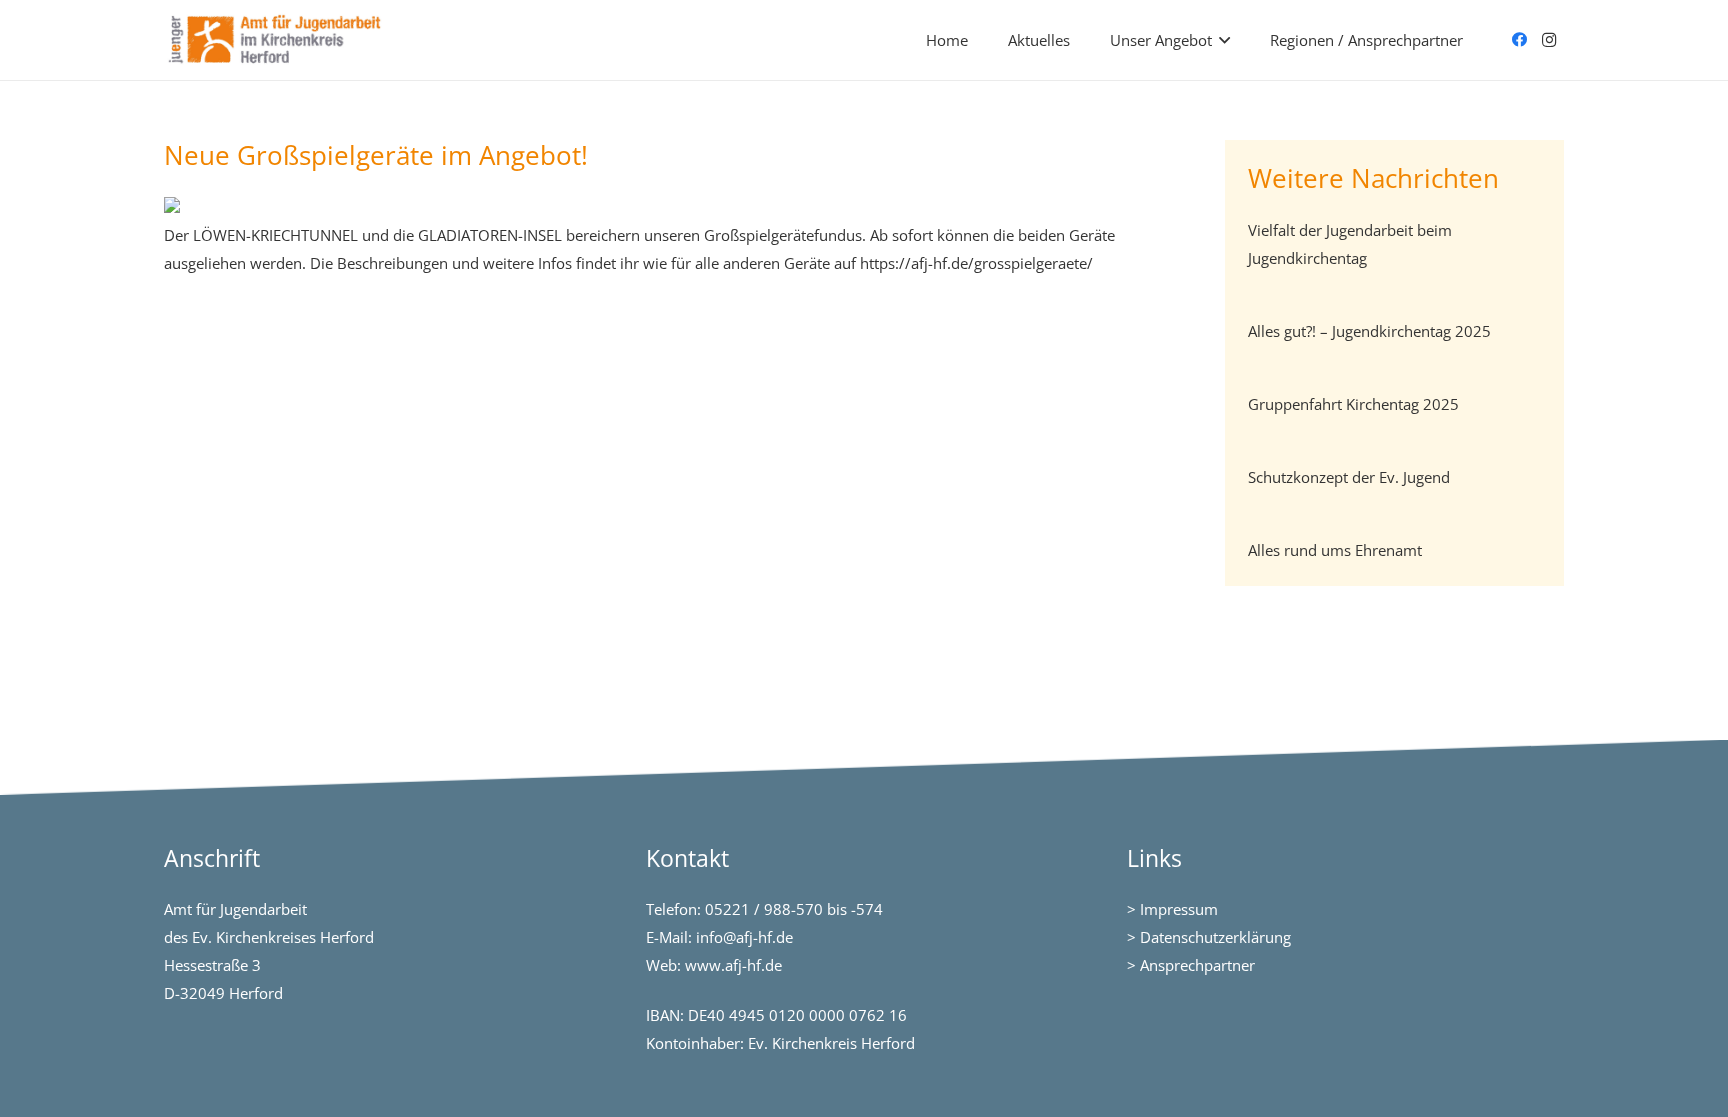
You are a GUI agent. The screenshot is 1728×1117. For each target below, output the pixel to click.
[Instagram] (1549, 40)
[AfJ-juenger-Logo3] (276, 40)
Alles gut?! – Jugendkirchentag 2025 (1369, 331)
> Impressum (1172, 909)
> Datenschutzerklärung (1209, 937)
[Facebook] (1519, 40)
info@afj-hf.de (744, 937)
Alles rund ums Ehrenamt (1335, 550)
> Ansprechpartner (1191, 965)
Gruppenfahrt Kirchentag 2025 (1353, 404)
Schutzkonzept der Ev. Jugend (1349, 477)
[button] (1224, 40)
